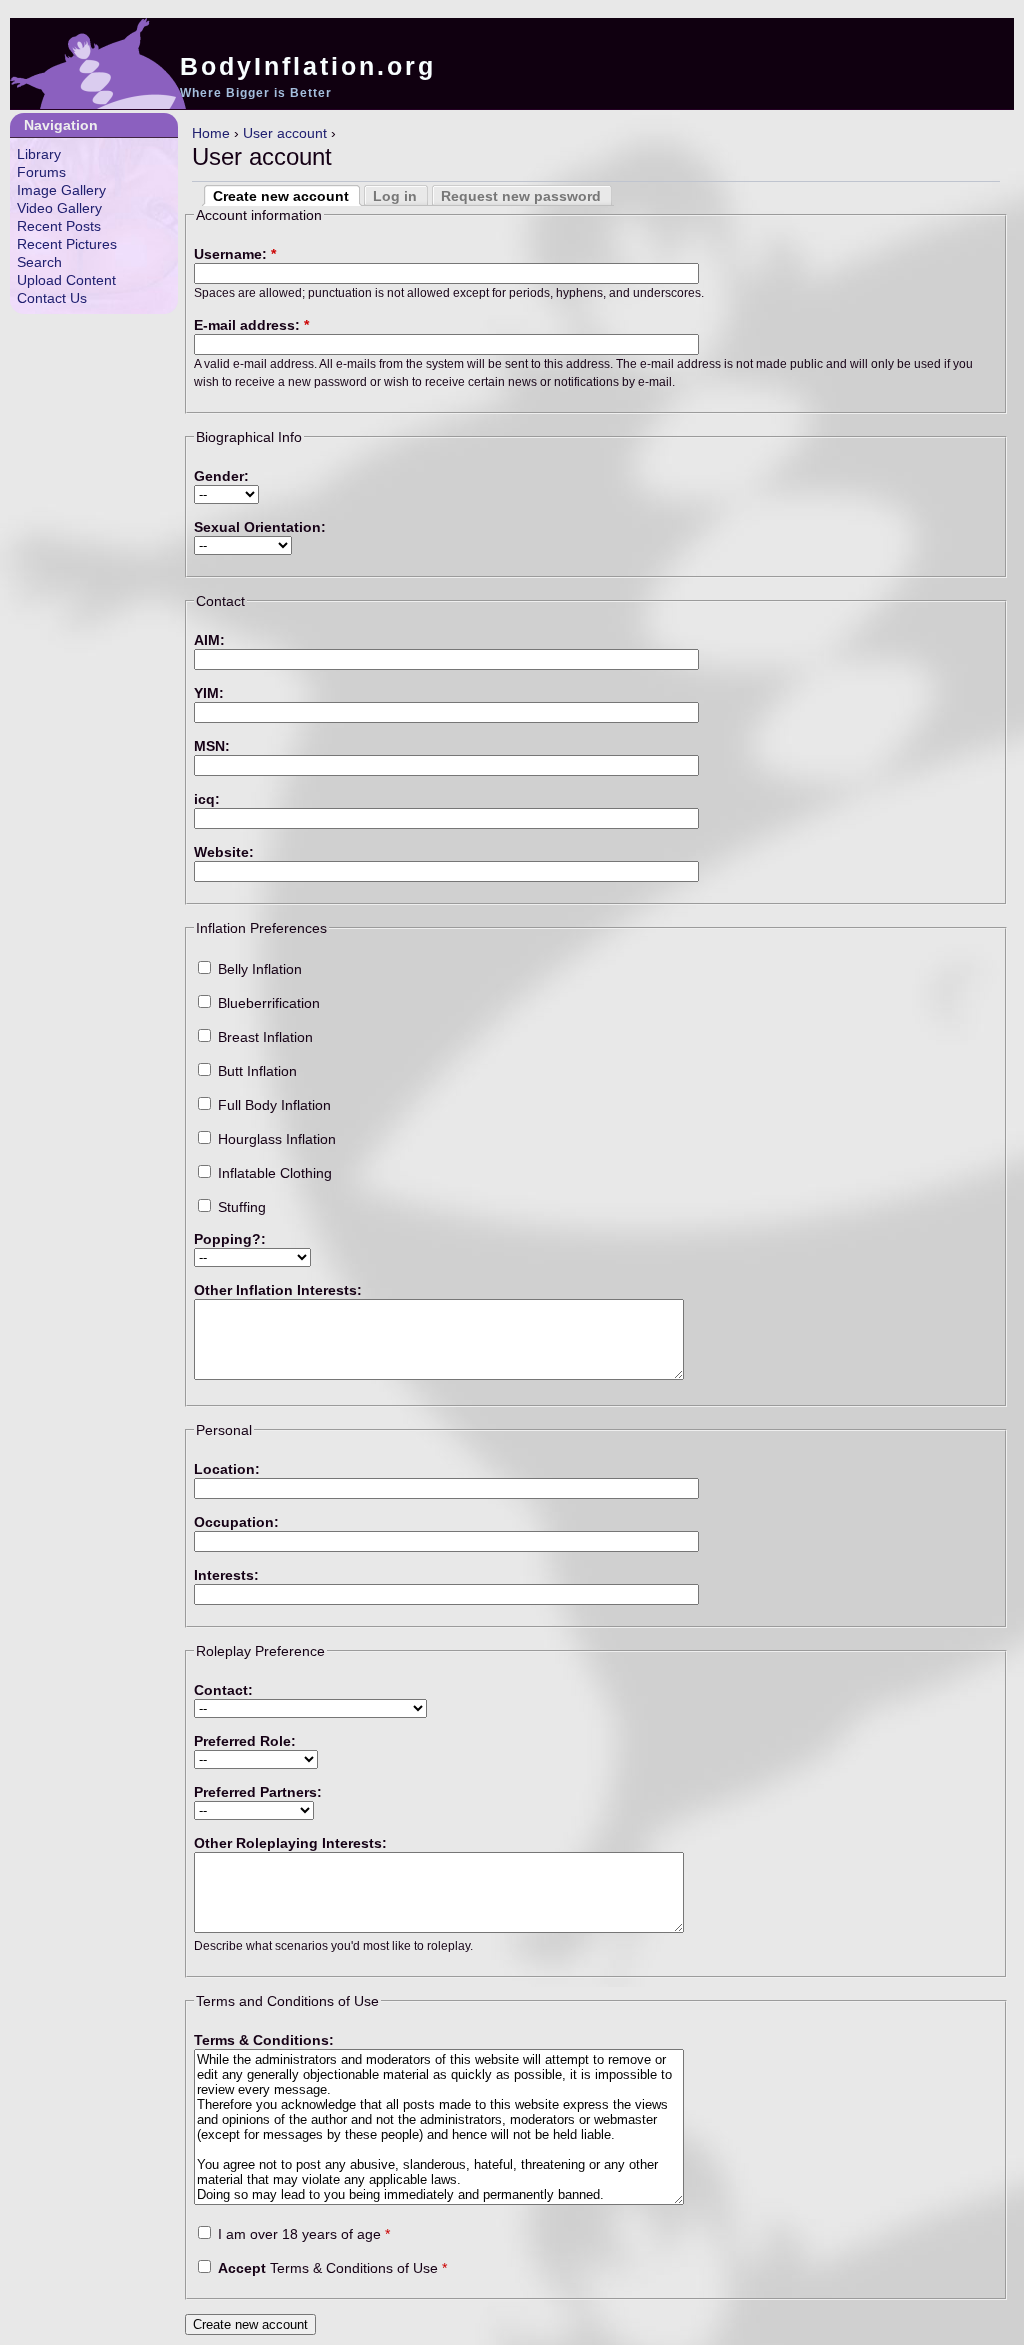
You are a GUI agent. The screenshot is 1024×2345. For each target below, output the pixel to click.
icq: (207, 799)
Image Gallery (61, 190)
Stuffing (240, 1207)
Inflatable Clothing (273, 1173)
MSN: (212, 746)
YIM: (209, 693)
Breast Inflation (263, 1037)
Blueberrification (267, 1003)
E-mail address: (251, 325)
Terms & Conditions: (264, 2040)
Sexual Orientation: (260, 527)
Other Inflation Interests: (278, 1290)
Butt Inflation (255, 1071)
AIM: (209, 640)
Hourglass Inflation (275, 1139)
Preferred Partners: (258, 1792)
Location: (227, 1469)
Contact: (223, 1690)
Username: (235, 254)
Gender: (221, 476)
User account (285, 133)
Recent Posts (59, 226)
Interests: (226, 1575)
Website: (224, 852)
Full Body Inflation (272, 1105)
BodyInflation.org (308, 66)
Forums (41, 172)
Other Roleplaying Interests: (290, 1843)
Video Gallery (59, 208)
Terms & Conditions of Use (332, 2268)
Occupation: (236, 1522)
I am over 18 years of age (302, 2234)
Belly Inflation (258, 969)
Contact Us (52, 298)
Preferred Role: (245, 1741)
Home (211, 133)
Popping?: (230, 1239)
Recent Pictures (67, 244)
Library (39, 154)
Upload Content (66, 280)
